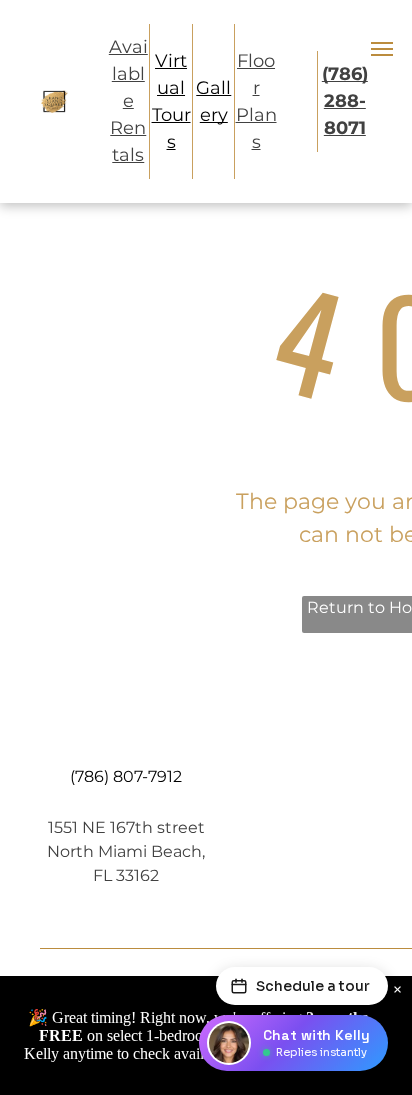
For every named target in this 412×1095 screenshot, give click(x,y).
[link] (345, 101)
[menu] (382, 49)
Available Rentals (128, 101)
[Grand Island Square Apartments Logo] (54, 101)
